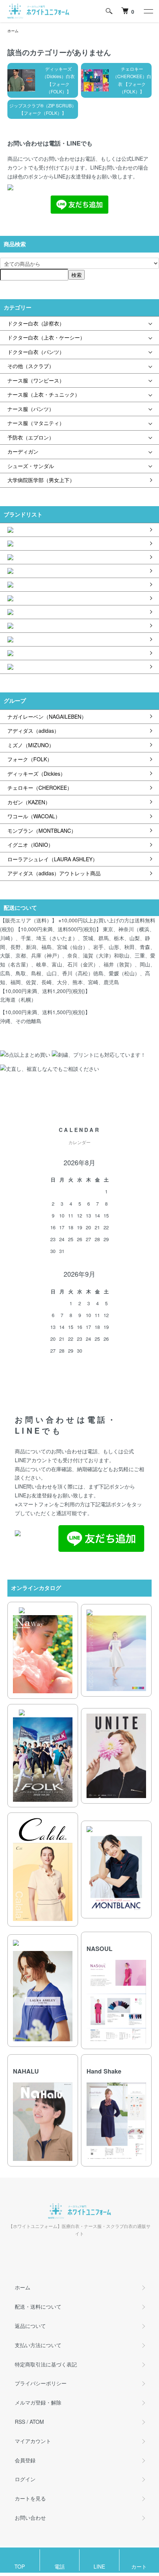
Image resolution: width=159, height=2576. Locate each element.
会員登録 (25, 2460)
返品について (30, 2326)
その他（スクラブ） (31, 366)
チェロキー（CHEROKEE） (40, 788)
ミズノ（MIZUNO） (31, 745)
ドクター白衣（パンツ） (36, 352)
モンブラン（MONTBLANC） (42, 831)
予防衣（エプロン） (31, 437)
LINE (99, 2566)
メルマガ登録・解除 (38, 2402)
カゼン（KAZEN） (29, 802)
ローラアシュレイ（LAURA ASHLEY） (53, 859)
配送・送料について (38, 2306)
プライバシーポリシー (41, 2383)
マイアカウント (33, 2441)
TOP (20, 2566)
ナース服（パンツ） (31, 409)
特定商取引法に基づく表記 (46, 2364)
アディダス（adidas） (33, 731)
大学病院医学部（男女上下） (41, 480)
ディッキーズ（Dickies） (36, 774)
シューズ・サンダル (31, 466)
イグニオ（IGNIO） (30, 845)
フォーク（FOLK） (30, 759)
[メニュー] (148, 11)
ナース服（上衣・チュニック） (44, 394)
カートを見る (30, 2498)
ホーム (13, 31)
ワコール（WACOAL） (34, 816)
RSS (20, 2422)
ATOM (37, 2422)
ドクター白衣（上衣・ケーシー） (46, 337)
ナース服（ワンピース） (36, 380)
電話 (60, 2566)
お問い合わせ (30, 2517)
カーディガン (23, 451)
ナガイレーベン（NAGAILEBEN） (47, 716)
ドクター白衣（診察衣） (36, 323)
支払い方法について (38, 2345)
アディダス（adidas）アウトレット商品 (54, 873)
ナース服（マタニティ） (36, 423)
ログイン (25, 2479)
